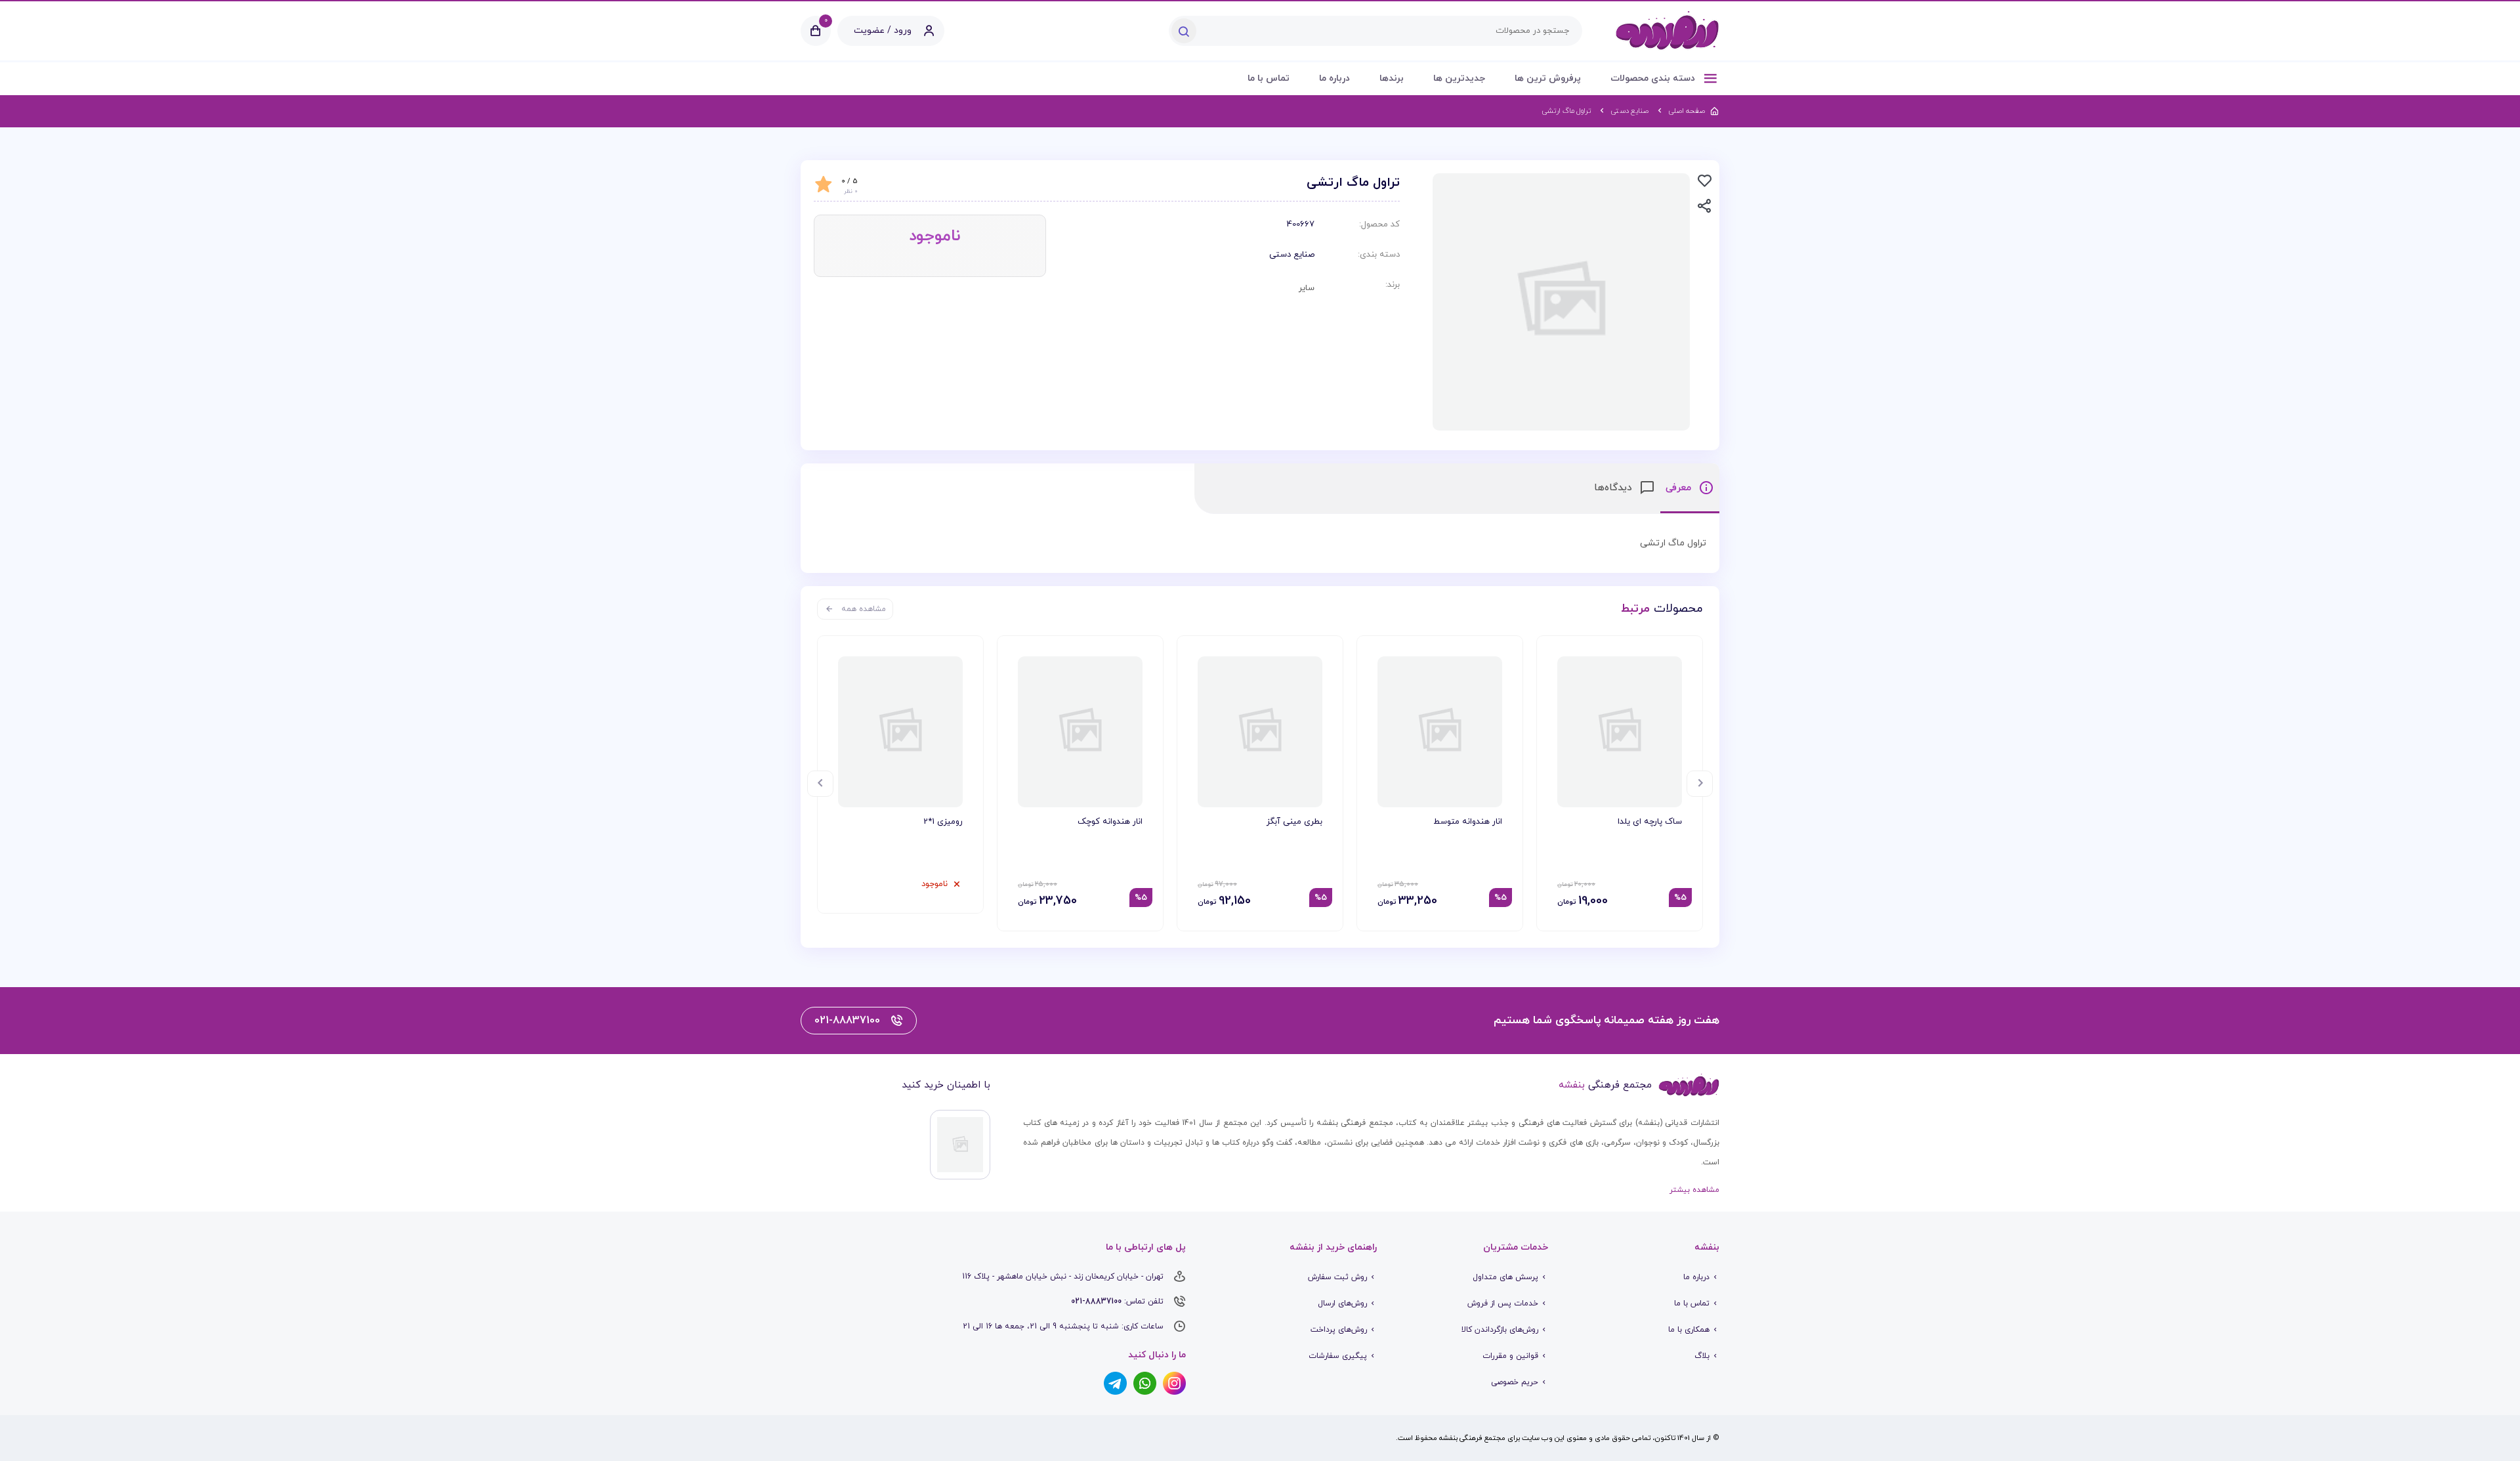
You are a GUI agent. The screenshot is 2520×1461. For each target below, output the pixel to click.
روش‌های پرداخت (1339, 1330)
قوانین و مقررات (1510, 1356)
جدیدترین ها (1459, 78)
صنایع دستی (1292, 255)
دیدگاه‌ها (1615, 488)
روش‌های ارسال (1342, 1303)
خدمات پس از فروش (1503, 1303)
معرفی (1680, 488)
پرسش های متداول (1505, 1277)
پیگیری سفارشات (1338, 1356)
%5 (1680, 898)
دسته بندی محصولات (1654, 78)
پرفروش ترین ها (1548, 78)
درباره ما (1334, 78)
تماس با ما (1269, 78)
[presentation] (1700, 784)
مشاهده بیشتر (1694, 1190)
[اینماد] (960, 1145)
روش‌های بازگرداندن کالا (1500, 1330)
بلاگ (1702, 1356)
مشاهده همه (864, 609)
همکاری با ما (1689, 1330)
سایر (1307, 288)
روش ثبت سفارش (1337, 1277)
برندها (1392, 78)
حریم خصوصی (1515, 1382)
